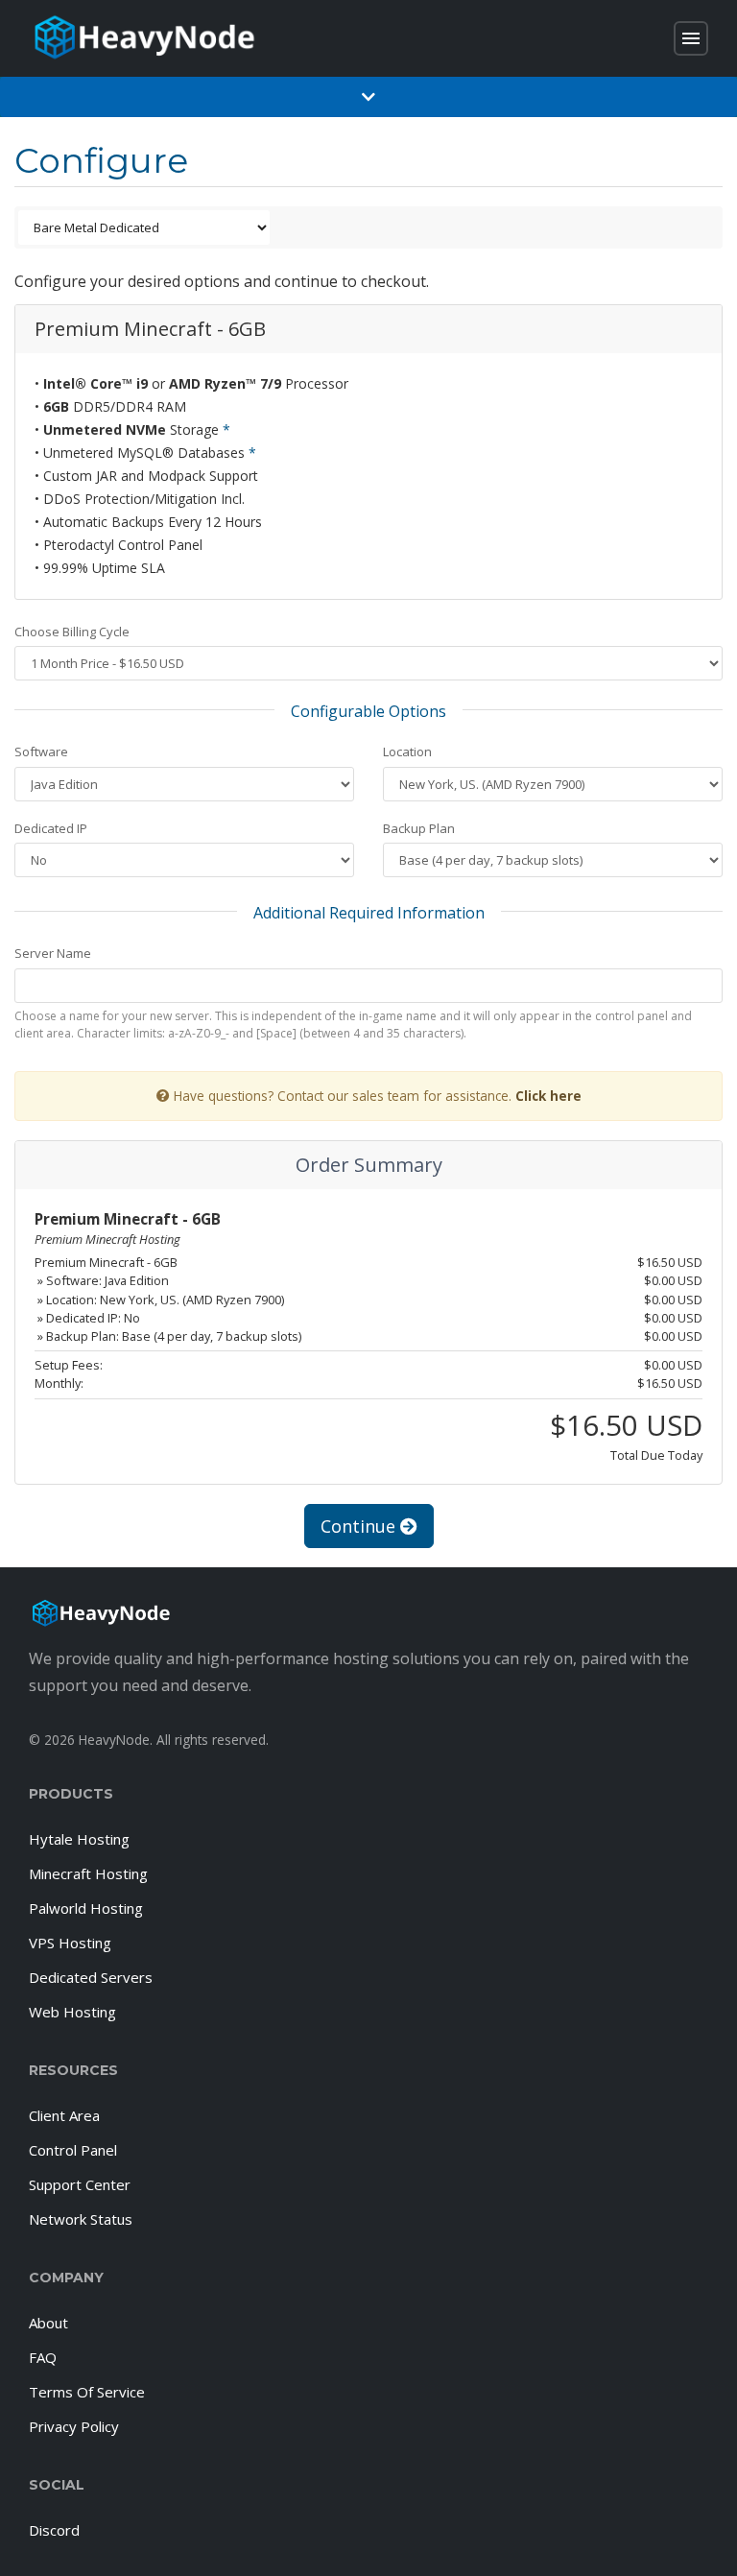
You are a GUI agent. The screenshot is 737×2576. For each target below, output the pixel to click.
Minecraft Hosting (88, 1873)
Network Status (81, 2219)
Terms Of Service (87, 2392)
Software (41, 751)
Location (407, 751)
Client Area (64, 2115)
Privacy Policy (74, 2426)
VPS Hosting (70, 1943)
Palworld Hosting (86, 1908)
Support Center (80, 2184)
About (48, 2323)
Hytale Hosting (79, 1839)
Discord (54, 2530)
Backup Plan (419, 828)
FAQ (43, 2357)
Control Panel (73, 2150)
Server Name (53, 953)
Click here (548, 1096)
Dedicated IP (51, 828)
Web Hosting (72, 2012)
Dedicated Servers (91, 1977)
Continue (360, 1526)
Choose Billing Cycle (72, 632)
